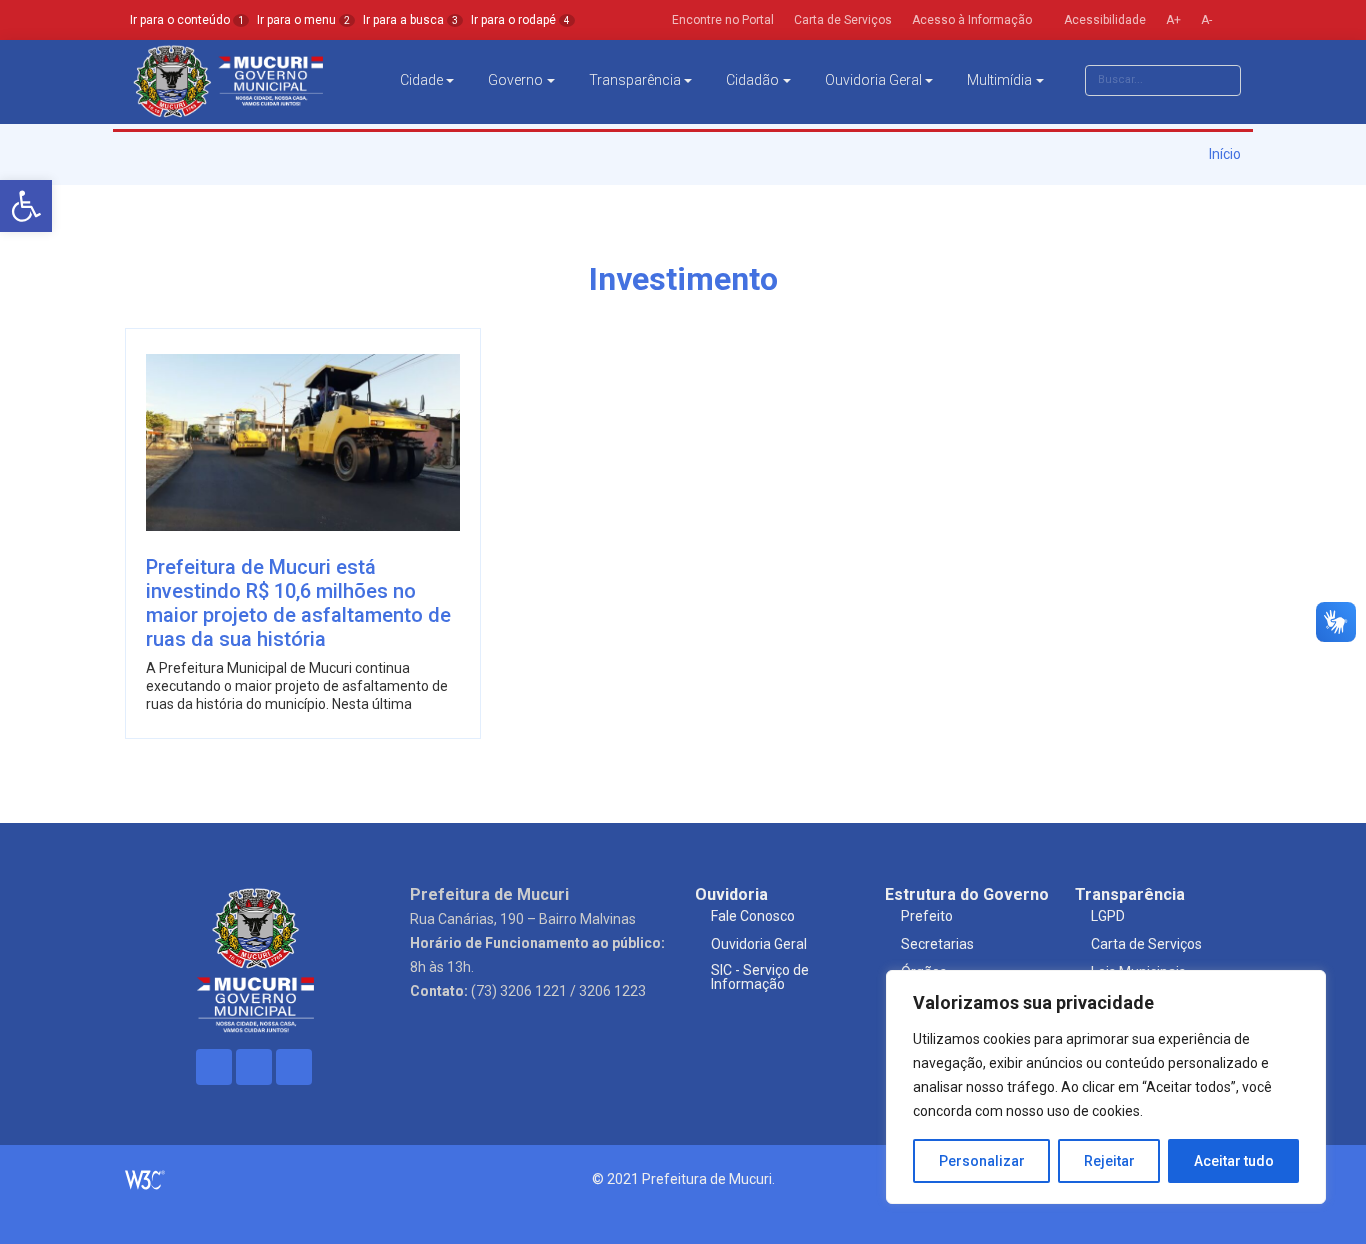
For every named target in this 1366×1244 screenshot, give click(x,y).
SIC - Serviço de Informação (760, 977)
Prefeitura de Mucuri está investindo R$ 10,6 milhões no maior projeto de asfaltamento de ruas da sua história (298, 603)
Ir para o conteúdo (187, 20)
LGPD (1108, 916)
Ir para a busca (410, 20)
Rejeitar (1109, 1161)
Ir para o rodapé (520, 20)
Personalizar (982, 1161)
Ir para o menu (303, 20)
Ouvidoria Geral (873, 80)
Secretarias (937, 944)
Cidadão (752, 80)
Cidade (421, 80)
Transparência (635, 80)
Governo (515, 80)
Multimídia (999, 80)
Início (1223, 154)
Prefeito (927, 916)
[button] (26, 206)
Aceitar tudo (1234, 1161)
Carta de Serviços (1146, 944)
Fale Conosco (753, 916)
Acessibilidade (1103, 20)
